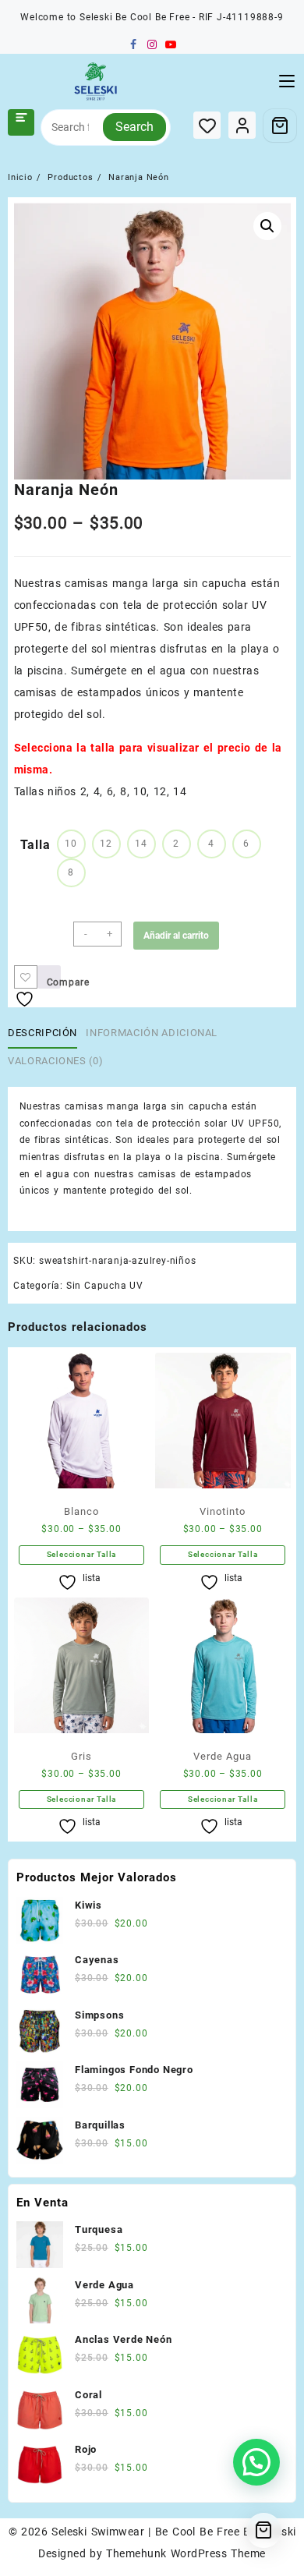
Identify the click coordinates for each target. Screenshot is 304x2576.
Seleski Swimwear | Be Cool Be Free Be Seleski (173, 2532)
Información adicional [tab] (152, 1033)
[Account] (242, 125)
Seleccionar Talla (82, 1554)
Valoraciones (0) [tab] (55, 1061)
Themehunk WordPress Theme (186, 2553)
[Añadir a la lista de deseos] (26, 977)
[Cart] (280, 126)
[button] (267, 226)
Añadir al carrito (176, 936)
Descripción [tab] (42, 1033)
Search (134, 127)
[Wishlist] (207, 125)
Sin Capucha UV (105, 1286)
